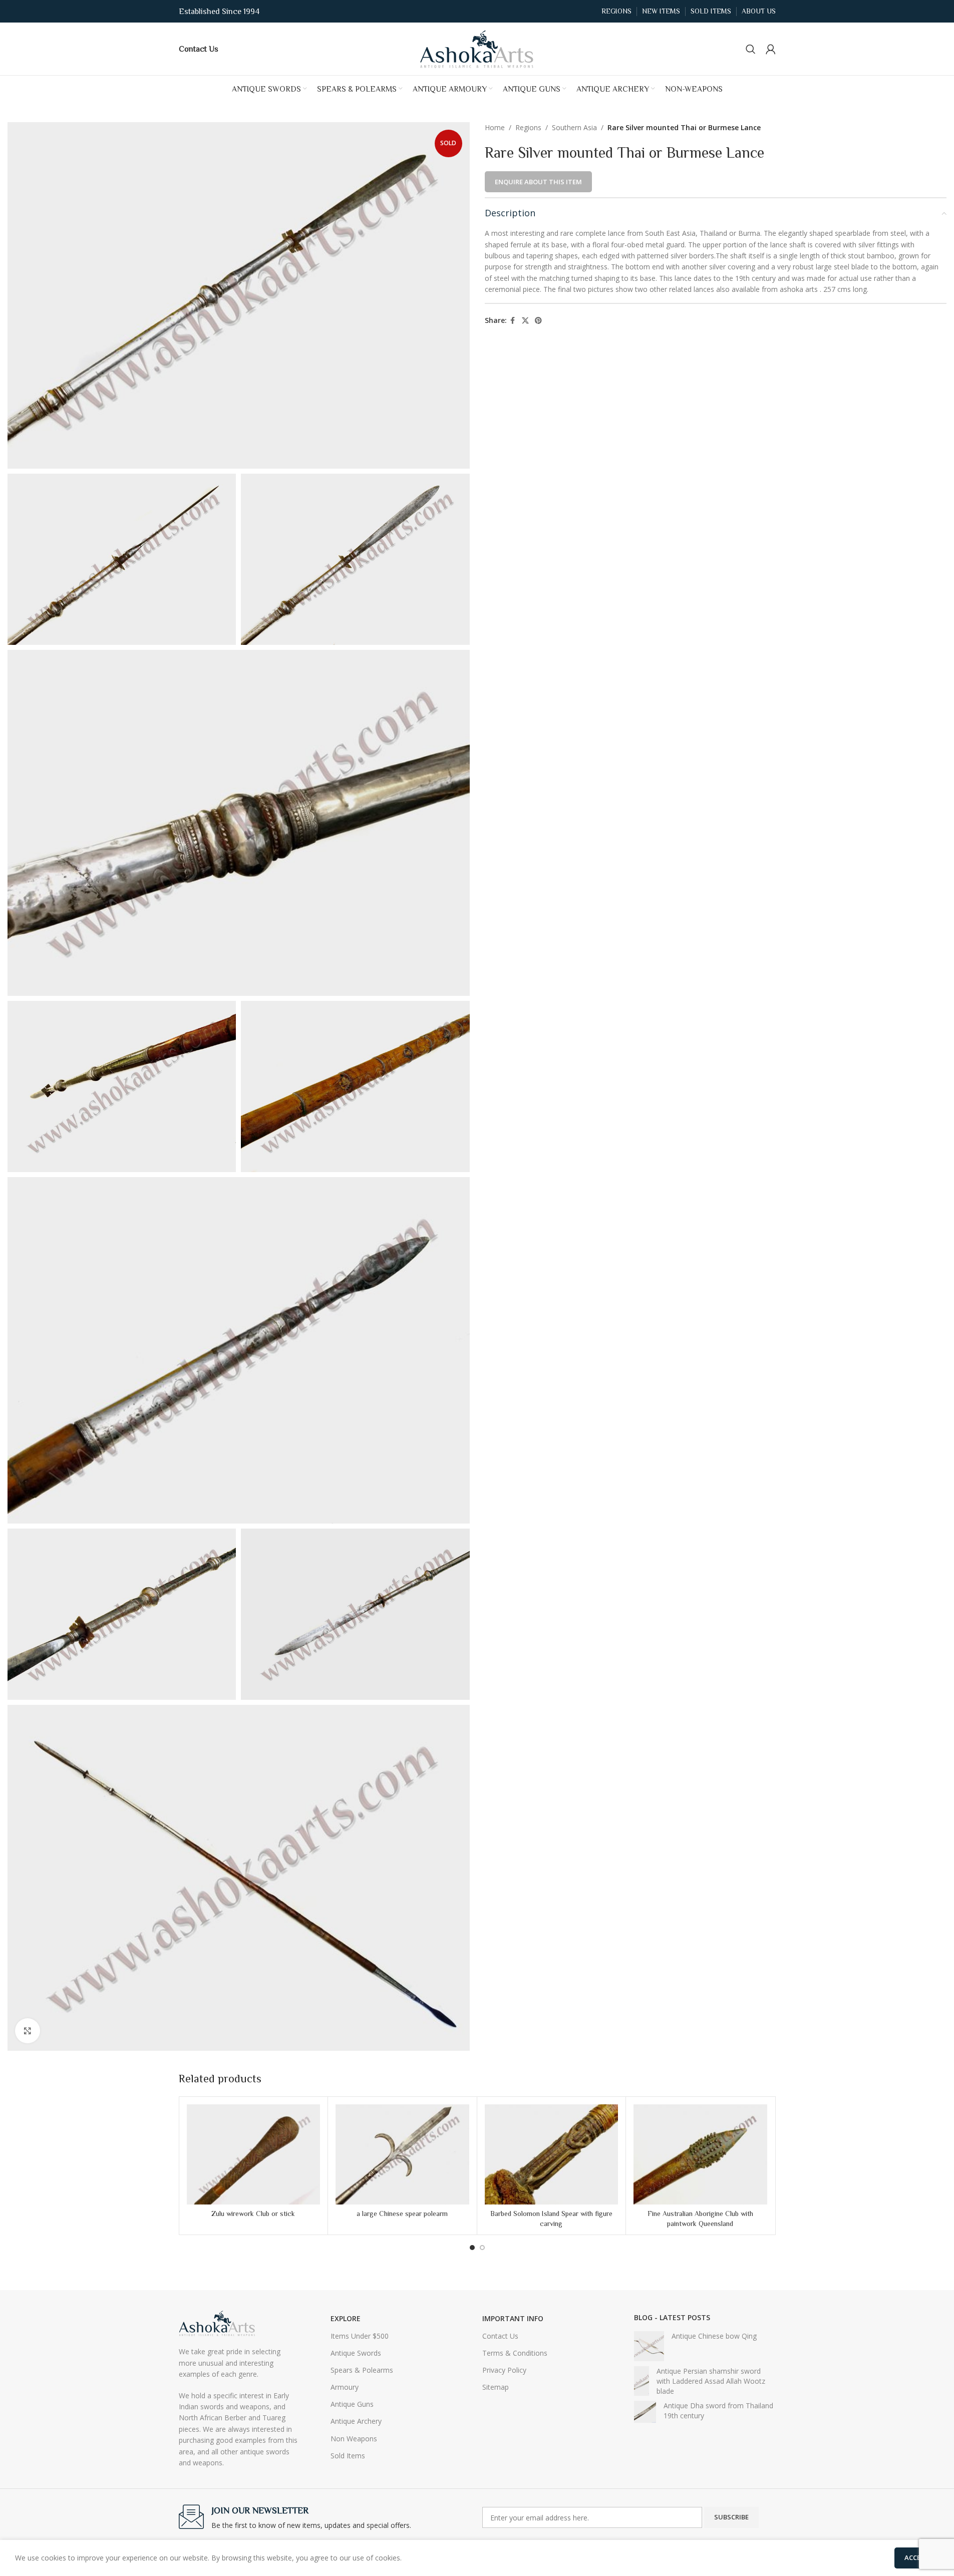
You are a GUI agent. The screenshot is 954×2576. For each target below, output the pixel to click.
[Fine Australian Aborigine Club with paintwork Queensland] (700, 2154)
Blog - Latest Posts (672, 2317)
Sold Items (348, 2456)
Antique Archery (356, 2421)
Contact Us (500, 2336)
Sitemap (496, 2387)
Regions (528, 127)
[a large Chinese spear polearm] (402, 2154)
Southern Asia (574, 127)
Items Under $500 (360, 2336)
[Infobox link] (199, 49)
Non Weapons (354, 2439)
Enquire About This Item (538, 182)
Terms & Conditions (515, 2353)
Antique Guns (352, 2404)
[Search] (751, 49)
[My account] (771, 49)
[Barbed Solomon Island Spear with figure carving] (552, 2154)
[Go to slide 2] (482, 2248)
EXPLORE (346, 2318)
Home (495, 127)
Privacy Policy (504, 2370)
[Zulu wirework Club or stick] (254, 2154)
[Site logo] (477, 48)
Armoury (345, 2387)
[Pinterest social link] (538, 321)
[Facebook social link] (513, 321)
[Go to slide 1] (472, 2248)
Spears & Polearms (362, 2370)
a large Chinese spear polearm (402, 2214)
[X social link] (525, 321)
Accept (917, 2557)
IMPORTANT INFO (513, 2318)
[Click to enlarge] (28, 2031)
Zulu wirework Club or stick (253, 2214)
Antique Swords (356, 2353)
